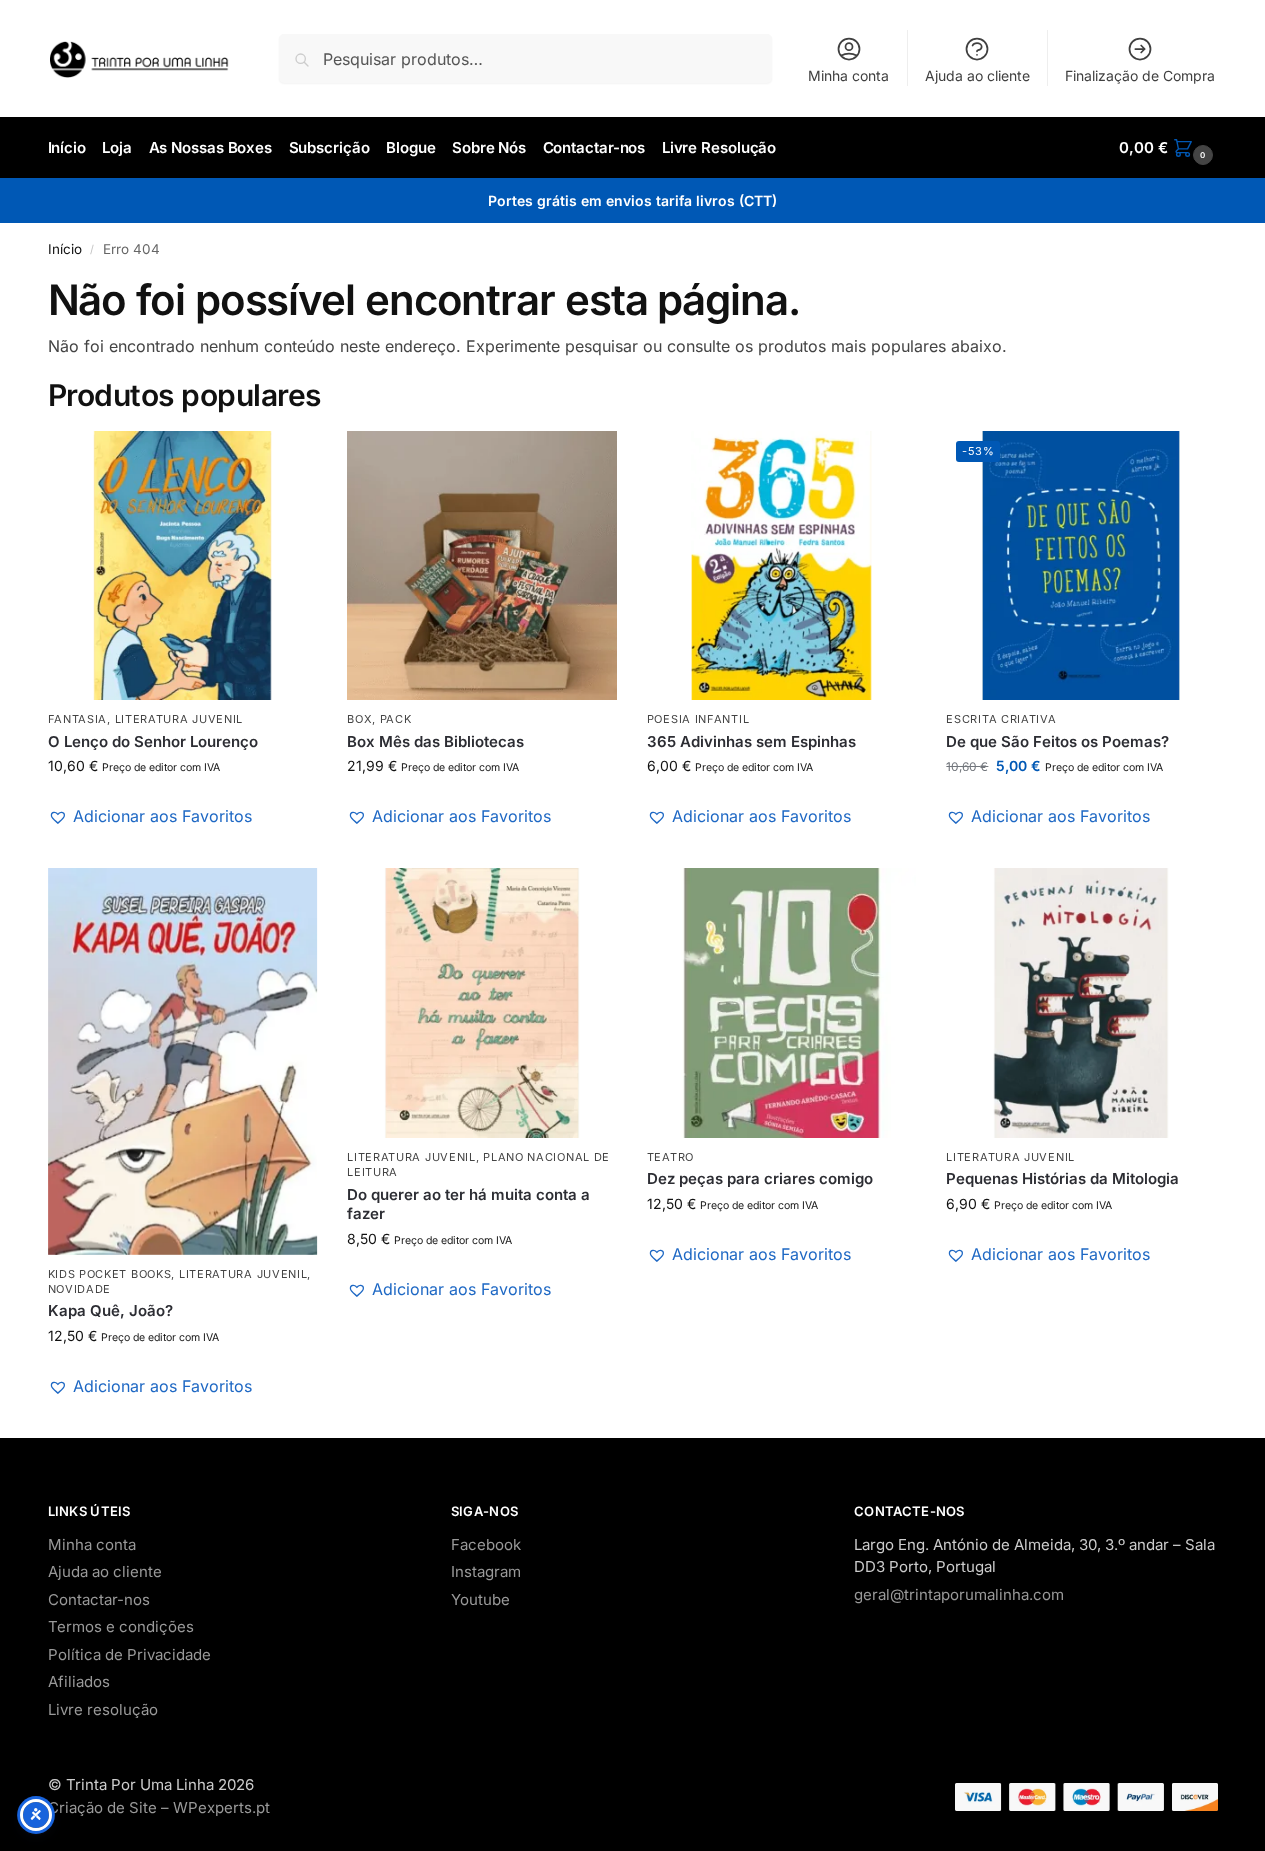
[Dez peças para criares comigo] (782, 1003)
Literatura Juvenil (179, 719)
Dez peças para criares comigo (760, 1178)
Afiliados (79, 1681)
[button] (1168, 148)
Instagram (486, 1571)
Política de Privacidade (129, 1654)
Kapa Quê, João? (110, 1310)
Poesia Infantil (698, 719)
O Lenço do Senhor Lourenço (153, 741)
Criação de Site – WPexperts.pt (159, 1807)
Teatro (670, 1157)
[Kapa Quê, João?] (183, 1061)
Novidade (80, 1289)
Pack (396, 719)
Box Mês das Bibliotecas (435, 741)
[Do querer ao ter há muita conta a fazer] (482, 1003)
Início (65, 249)
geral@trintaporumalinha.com (959, 1594)
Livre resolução (103, 1709)
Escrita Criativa (1001, 719)
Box (359, 719)
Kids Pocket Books (110, 1274)
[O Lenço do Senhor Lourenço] (183, 566)
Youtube (480, 1599)
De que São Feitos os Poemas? (1057, 741)
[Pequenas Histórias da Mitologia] (1081, 1003)
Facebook (486, 1544)
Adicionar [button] (182, 847)
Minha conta (848, 75)
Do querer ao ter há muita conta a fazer (468, 1204)
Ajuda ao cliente (977, 75)
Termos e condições (121, 1626)
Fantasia (78, 719)
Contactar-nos (99, 1599)
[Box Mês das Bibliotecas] (482, 566)
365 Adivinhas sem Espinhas (751, 741)
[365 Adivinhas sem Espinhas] (782, 566)
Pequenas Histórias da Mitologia (1062, 1178)
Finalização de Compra (1140, 75)
